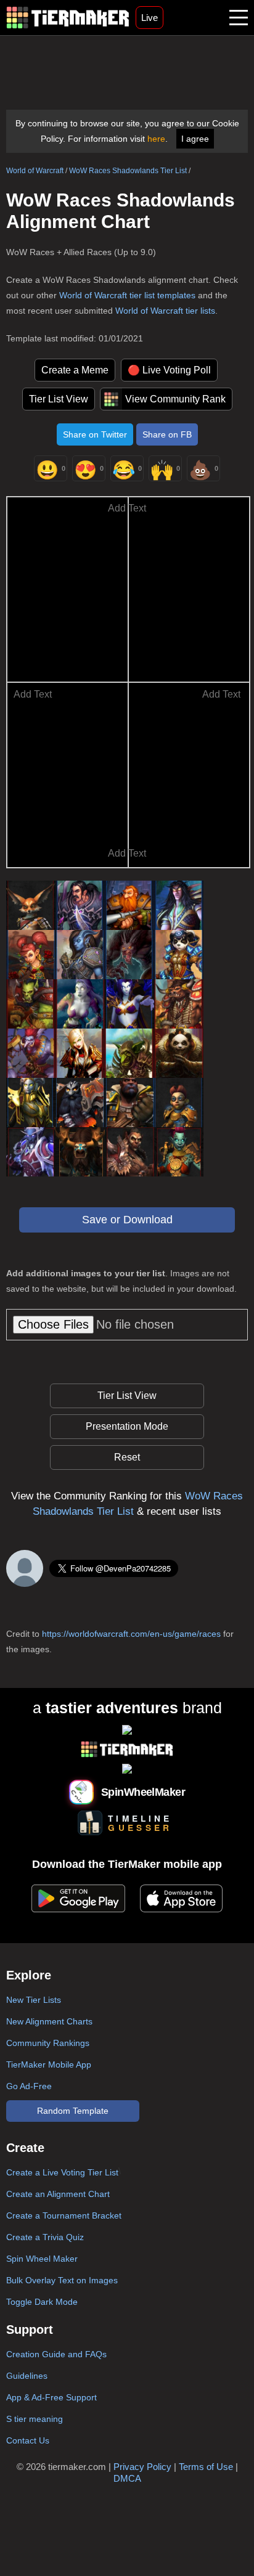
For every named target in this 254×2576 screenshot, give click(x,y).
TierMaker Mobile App (49, 2064)
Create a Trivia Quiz (45, 2237)
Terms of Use (206, 2467)
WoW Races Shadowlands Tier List (128, 171)
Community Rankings (48, 2043)
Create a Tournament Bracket (64, 2215)
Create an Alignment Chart (58, 2194)
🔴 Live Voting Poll (169, 370)
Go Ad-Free (29, 2086)
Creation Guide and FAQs (56, 2354)
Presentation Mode (127, 1426)
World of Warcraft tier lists (165, 311)
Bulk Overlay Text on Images (62, 2280)
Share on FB (167, 434)
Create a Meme (75, 370)
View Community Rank (175, 399)
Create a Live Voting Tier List (62, 2172)
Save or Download (127, 1220)
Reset (127, 1457)
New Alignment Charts (49, 2021)
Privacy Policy (142, 2467)
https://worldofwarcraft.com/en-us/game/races (131, 1634)
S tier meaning (35, 2419)
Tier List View (59, 399)
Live (150, 18)
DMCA (127, 2478)
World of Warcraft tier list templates (127, 295)
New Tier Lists (34, 2000)
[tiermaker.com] (68, 18)
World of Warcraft (35, 171)
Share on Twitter (95, 434)
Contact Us (28, 2440)
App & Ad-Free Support (51, 2397)
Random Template (73, 2111)
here (156, 139)
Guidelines (27, 2376)
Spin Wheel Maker (42, 2259)
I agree (195, 139)
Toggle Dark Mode (42, 2302)
